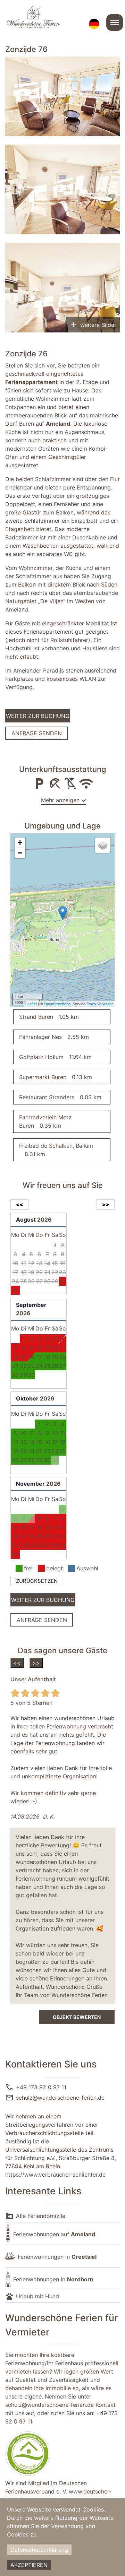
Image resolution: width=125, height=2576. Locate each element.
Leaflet (31, 1004)
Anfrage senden (37, 733)
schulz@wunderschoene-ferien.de (60, 2098)
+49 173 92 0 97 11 (41, 2087)
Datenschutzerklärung (39, 2550)
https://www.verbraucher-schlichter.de (55, 2175)
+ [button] (20, 843)
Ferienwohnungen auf (54, 2234)
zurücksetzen (37, 1581)
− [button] (20, 853)
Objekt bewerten (77, 2017)
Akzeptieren (29, 2565)
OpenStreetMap (57, 1004)
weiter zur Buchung (38, 716)
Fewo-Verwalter (100, 1004)
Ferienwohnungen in (57, 2257)
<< (17, 1663)
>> (36, 1663)
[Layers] (103, 845)
